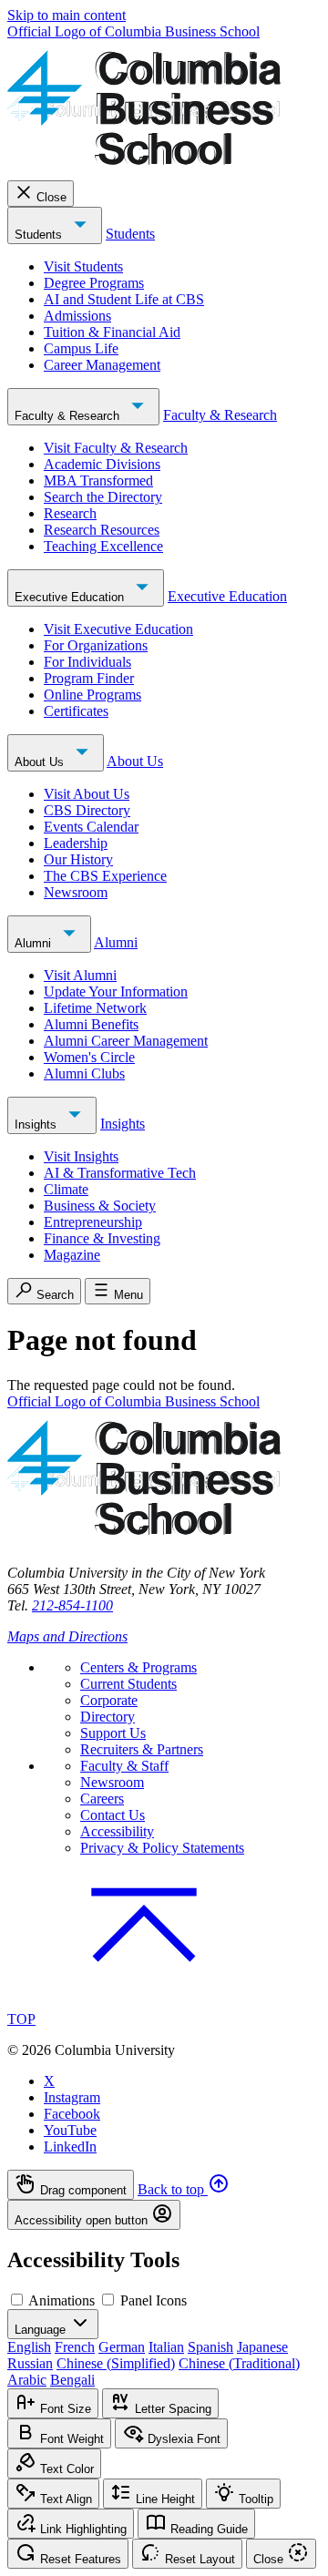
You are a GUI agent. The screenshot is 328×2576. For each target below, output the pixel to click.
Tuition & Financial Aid (112, 332)
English (29, 2347)
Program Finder (89, 678)
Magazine (72, 1255)
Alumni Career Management (126, 1041)
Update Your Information (116, 992)
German (122, 2347)
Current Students (128, 1684)
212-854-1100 (72, 1605)
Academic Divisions (102, 464)
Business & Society (100, 1206)
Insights (37, 1124)
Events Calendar (91, 827)
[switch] (17, 2300)
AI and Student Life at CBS (124, 299)
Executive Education (71, 597)
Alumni (35, 943)
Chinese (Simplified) (116, 2363)
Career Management (102, 365)
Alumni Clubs (84, 1073)
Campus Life (81, 348)
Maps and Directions (67, 1636)
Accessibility (117, 1831)
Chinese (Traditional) (239, 2363)
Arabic (27, 2380)
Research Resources (102, 530)
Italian (166, 2347)
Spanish (210, 2347)
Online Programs (92, 695)
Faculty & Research (69, 416)
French (75, 2347)
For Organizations (96, 645)
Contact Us (113, 1815)
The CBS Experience (105, 876)
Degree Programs (94, 283)
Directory (108, 1717)
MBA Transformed (98, 480)
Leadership (76, 843)
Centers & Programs (138, 1667)
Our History (78, 859)
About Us (41, 762)
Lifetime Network (95, 1008)
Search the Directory (103, 497)
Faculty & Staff (124, 1766)
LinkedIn (70, 2147)
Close (51, 197)
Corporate (109, 1700)
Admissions (77, 316)
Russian (30, 2363)
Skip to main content (67, 15)
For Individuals (87, 662)
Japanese (262, 2347)
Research (70, 513)
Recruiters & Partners (142, 1749)
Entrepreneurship (93, 1222)
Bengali (72, 2380)
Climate (66, 1189)
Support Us (113, 1733)
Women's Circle (89, 1057)
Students (40, 235)
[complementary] (164, 2200)
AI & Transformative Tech (120, 1173)
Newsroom (76, 892)
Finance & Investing (102, 1238)
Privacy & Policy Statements (162, 1848)
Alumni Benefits (91, 1024)
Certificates (76, 711)
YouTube (70, 2130)
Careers (102, 1799)
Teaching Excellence (103, 546)
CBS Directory (87, 810)
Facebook (72, 2114)
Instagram (72, 2097)
